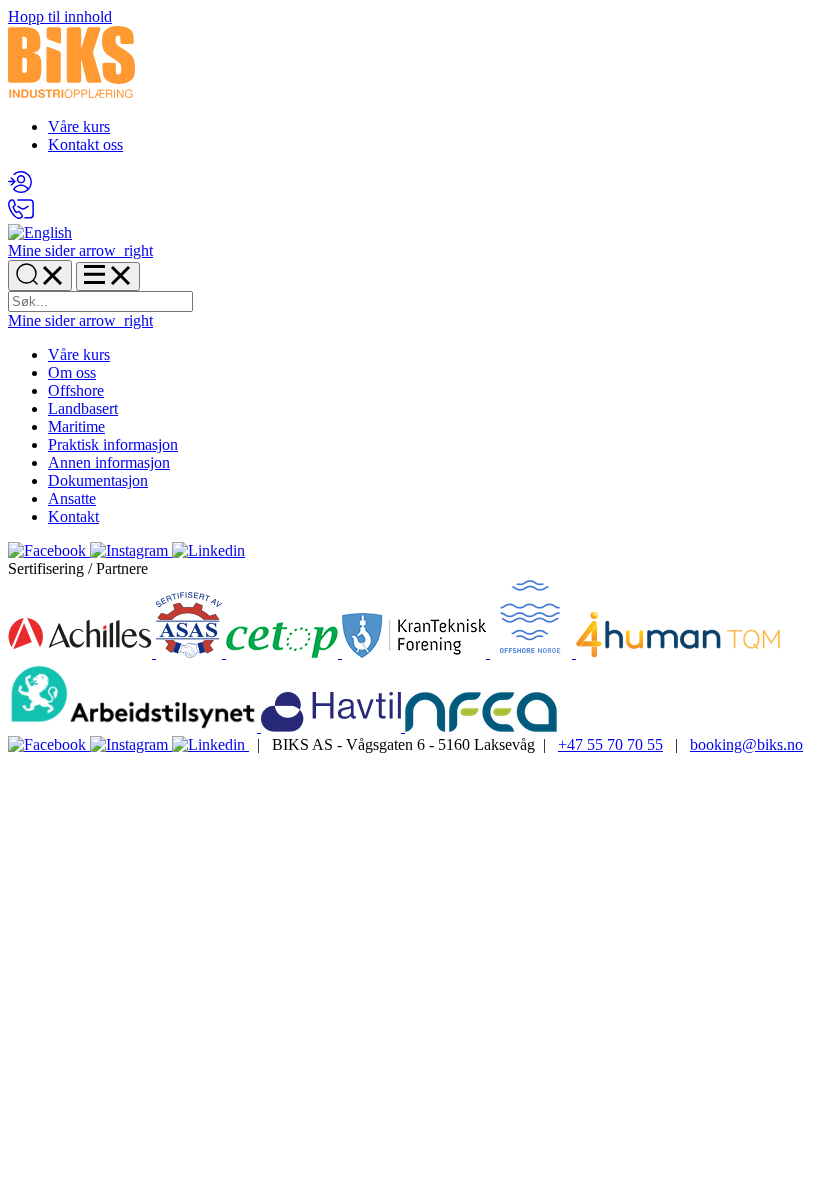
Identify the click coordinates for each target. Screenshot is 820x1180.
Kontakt (73, 516)
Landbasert (83, 408)
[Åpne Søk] (40, 275)
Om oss (72, 372)
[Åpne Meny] (108, 276)
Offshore (76, 390)
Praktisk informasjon (113, 444)
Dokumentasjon (98, 480)
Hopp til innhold (60, 16)
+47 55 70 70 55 (610, 744)
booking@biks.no (746, 744)
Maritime (76, 426)
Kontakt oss (85, 144)
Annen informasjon (109, 462)
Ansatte (72, 498)
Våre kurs (79, 126)
